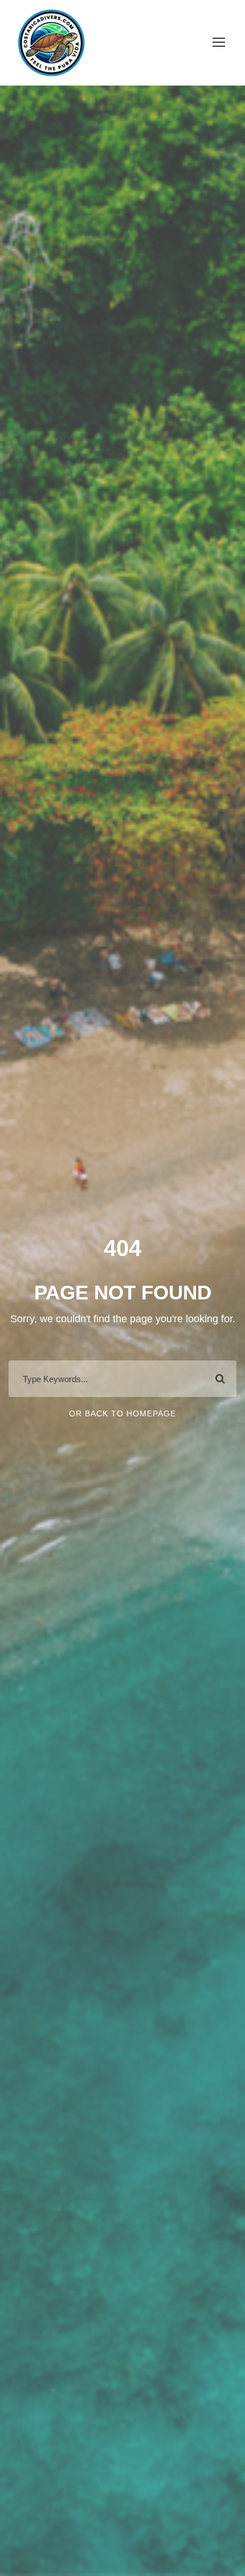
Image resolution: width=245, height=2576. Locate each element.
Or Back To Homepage (122, 1413)
